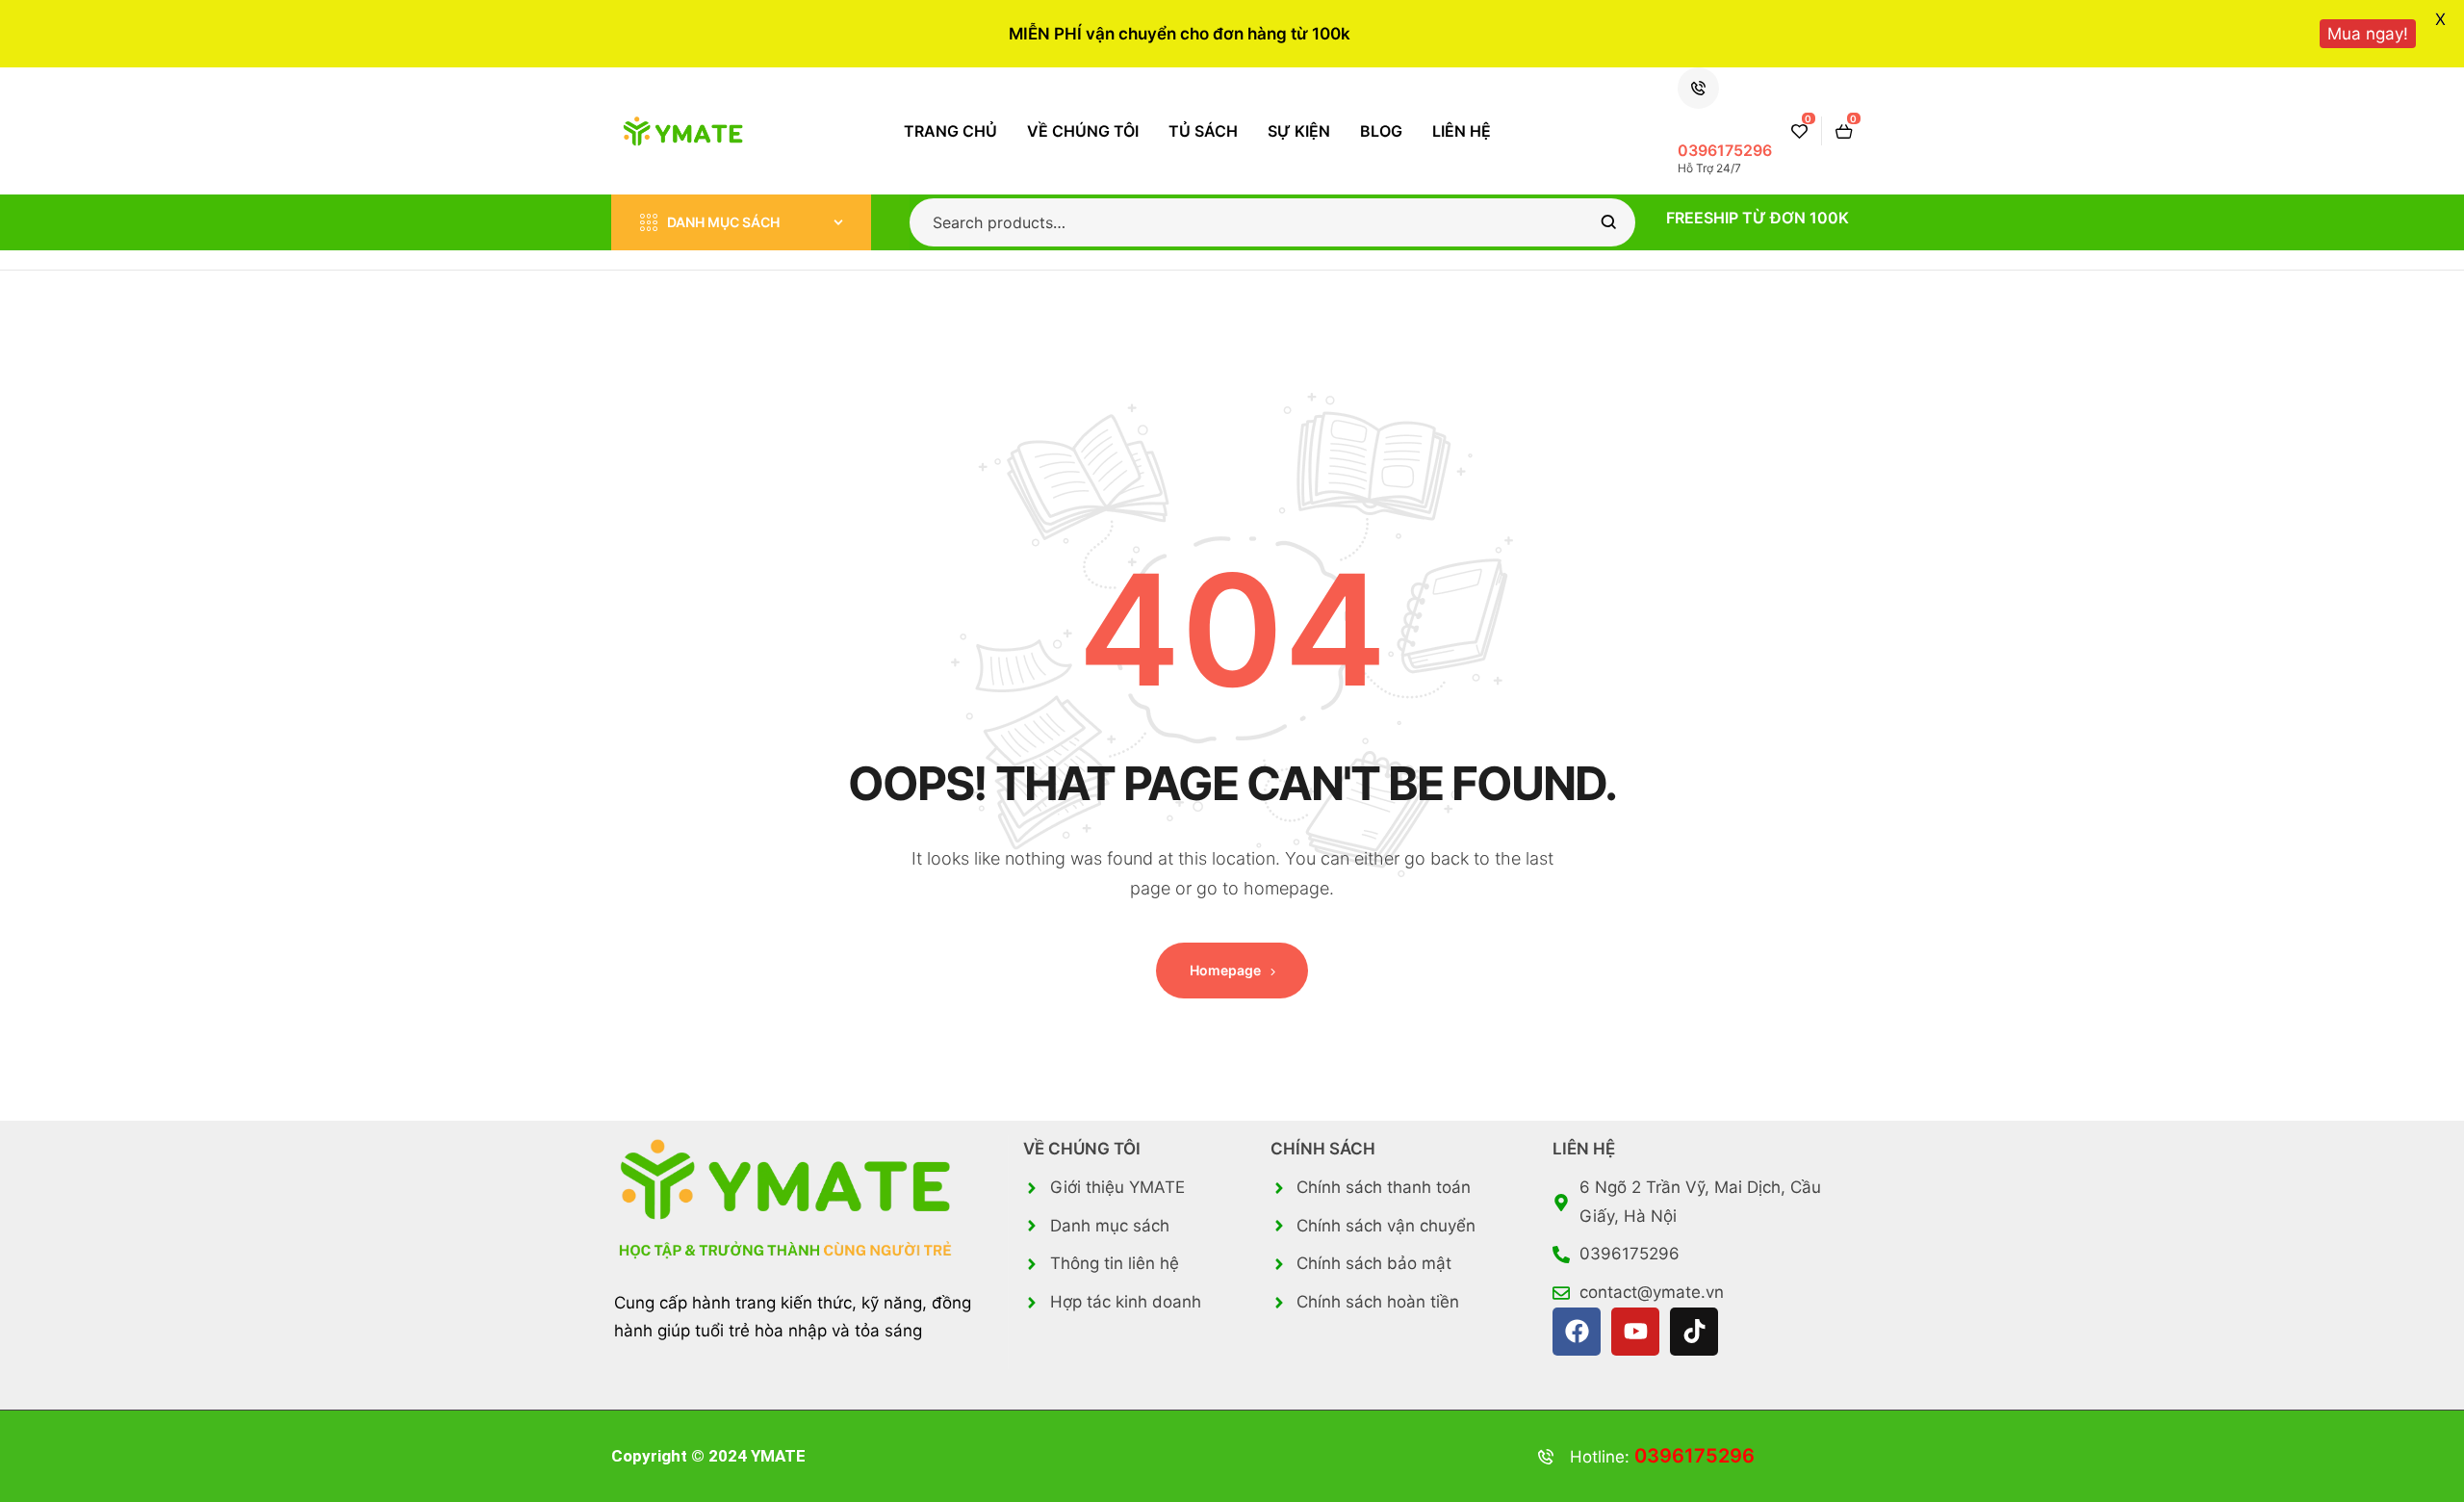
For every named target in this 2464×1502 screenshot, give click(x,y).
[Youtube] (1635, 1332)
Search (1609, 222)
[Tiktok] (1694, 1332)
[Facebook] (1577, 1332)
